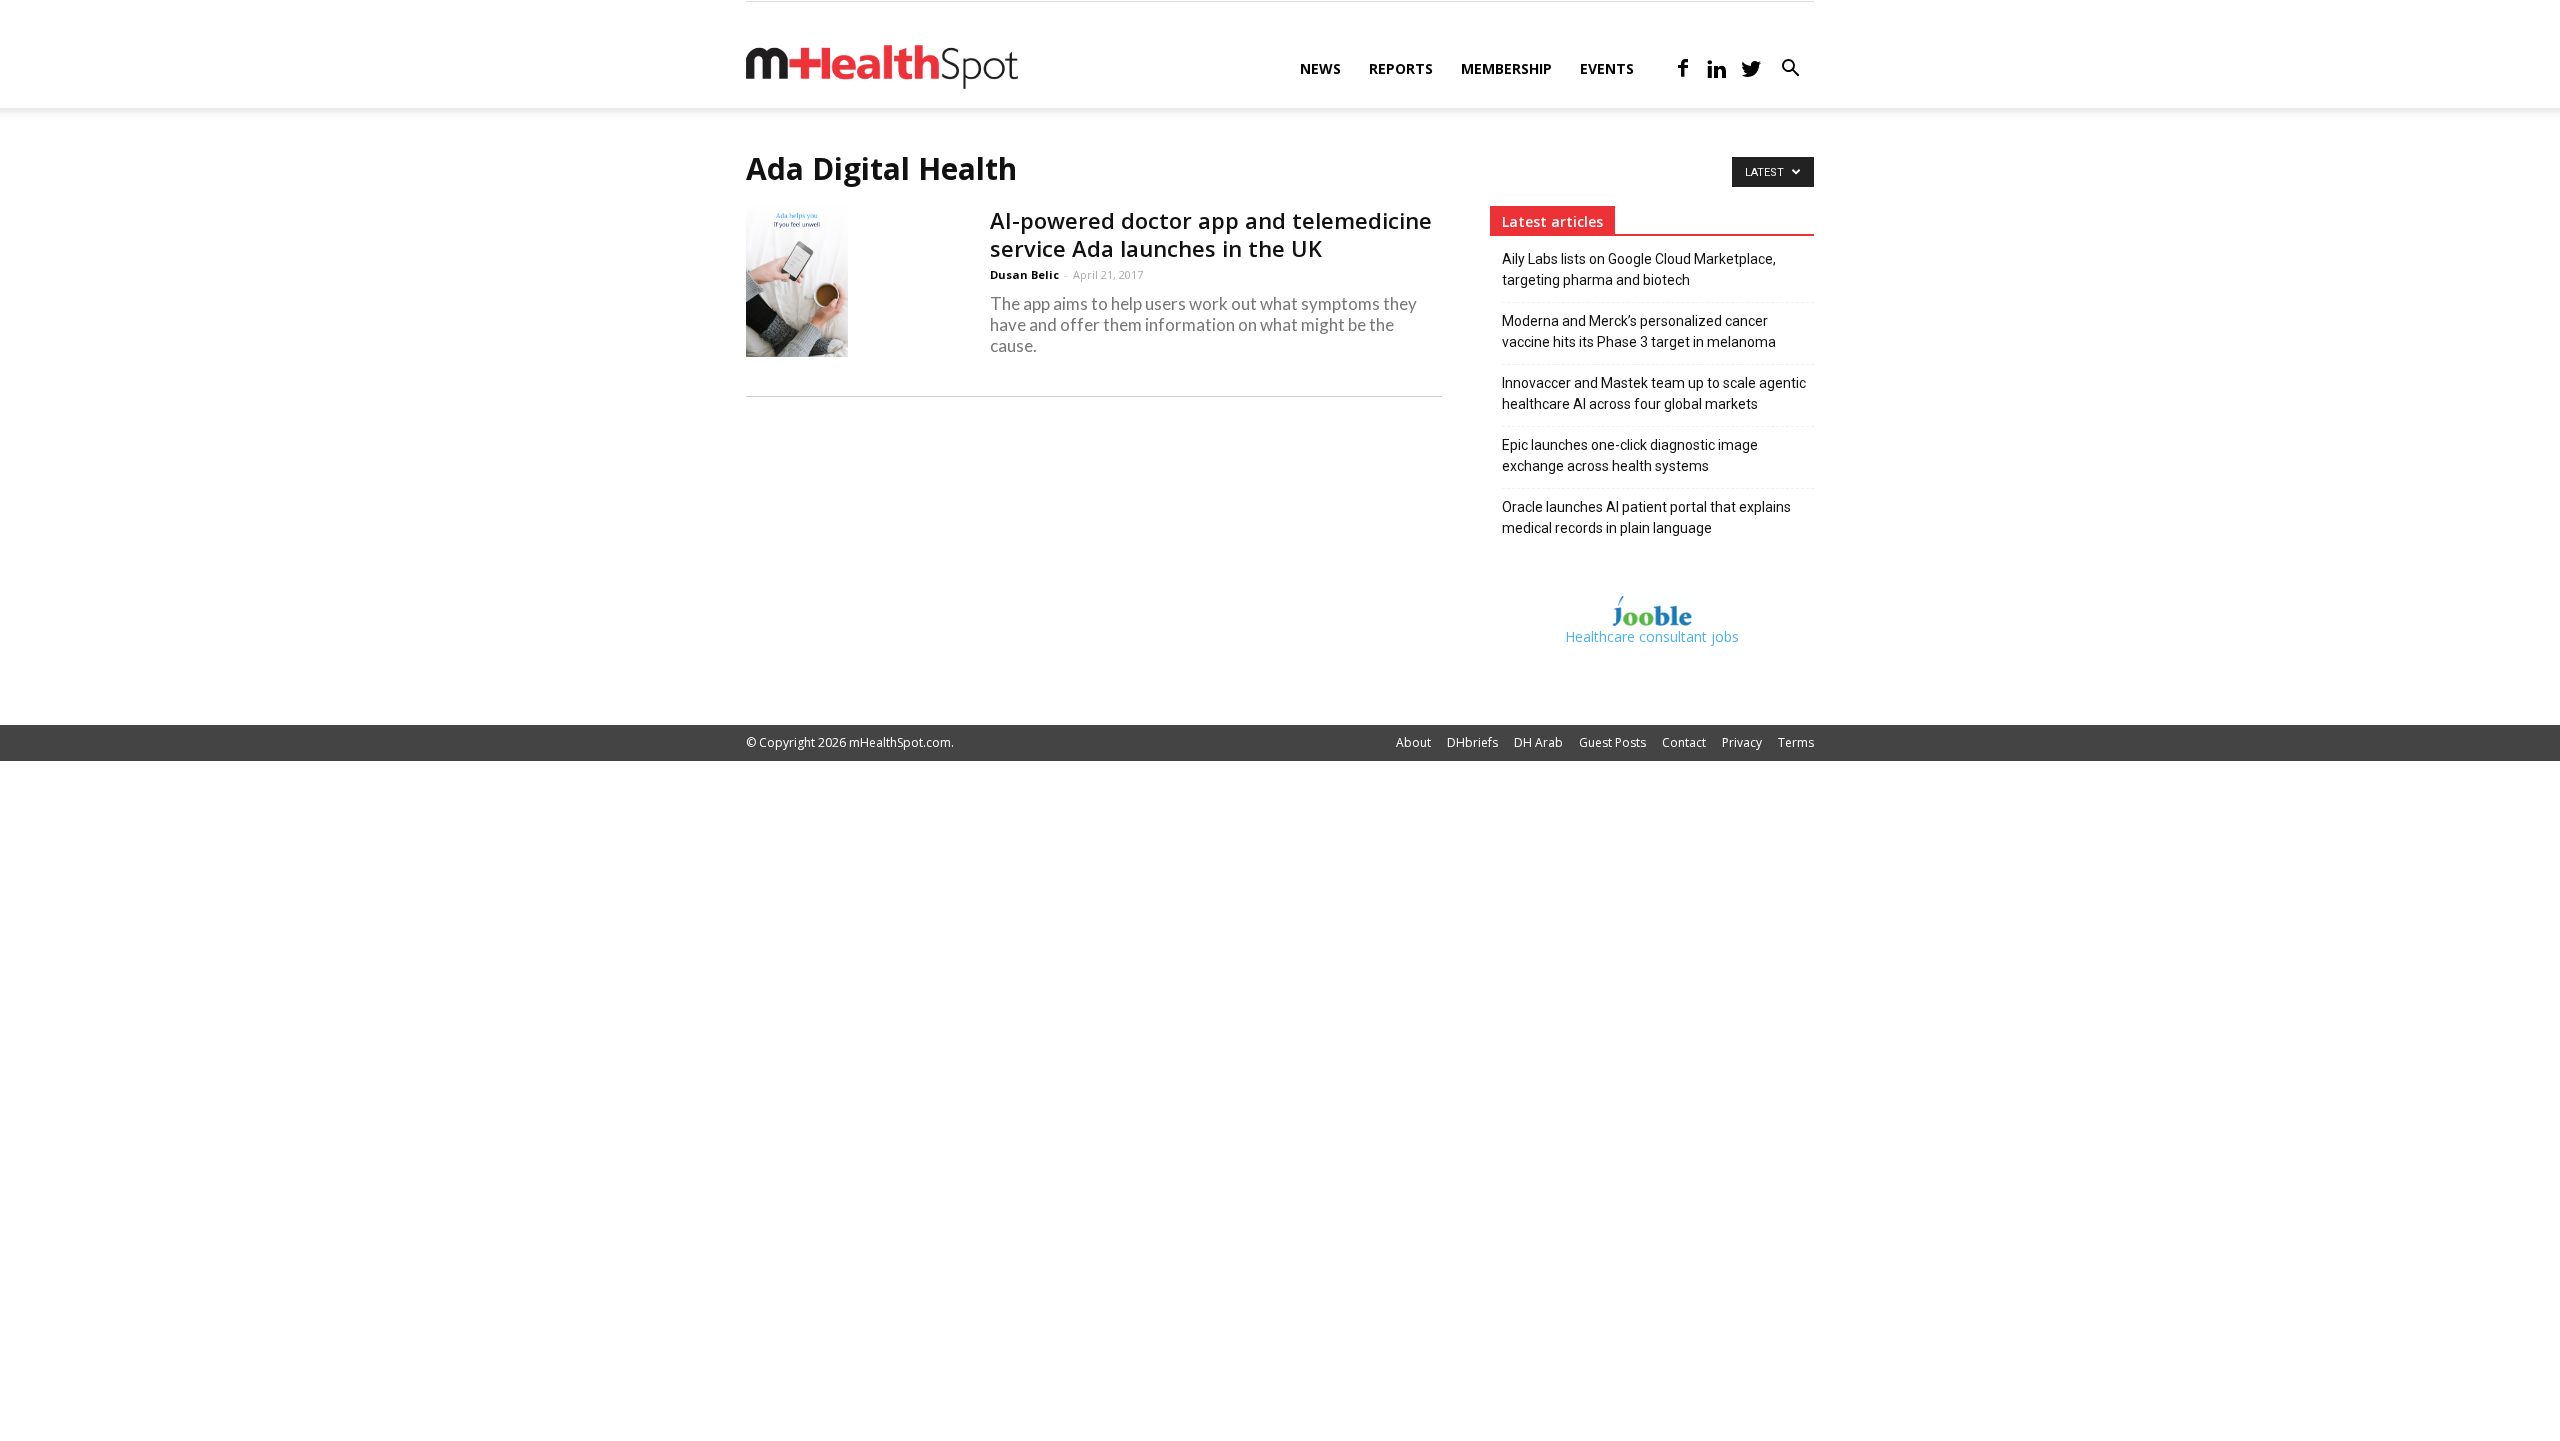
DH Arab (1538, 742)
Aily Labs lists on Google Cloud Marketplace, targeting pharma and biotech (1639, 269)
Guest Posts (1612, 742)
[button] (1790, 70)
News (1320, 68)
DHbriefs (1472, 742)
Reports (1401, 68)
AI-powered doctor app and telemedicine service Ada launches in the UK (1211, 234)
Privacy (1742, 742)
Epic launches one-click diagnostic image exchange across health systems (1630, 455)
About (1413, 742)
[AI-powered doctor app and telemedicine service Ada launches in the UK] (797, 281)
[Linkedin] (1717, 69)
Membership (1506, 68)
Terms (1796, 742)
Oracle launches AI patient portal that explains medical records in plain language (1646, 517)
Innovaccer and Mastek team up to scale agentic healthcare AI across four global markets (1654, 393)
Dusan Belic (1024, 274)
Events (1607, 68)
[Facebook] (1683, 69)
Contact (1684, 742)
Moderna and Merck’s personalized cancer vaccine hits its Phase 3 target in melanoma (1639, 331)
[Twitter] (1751, 69)
